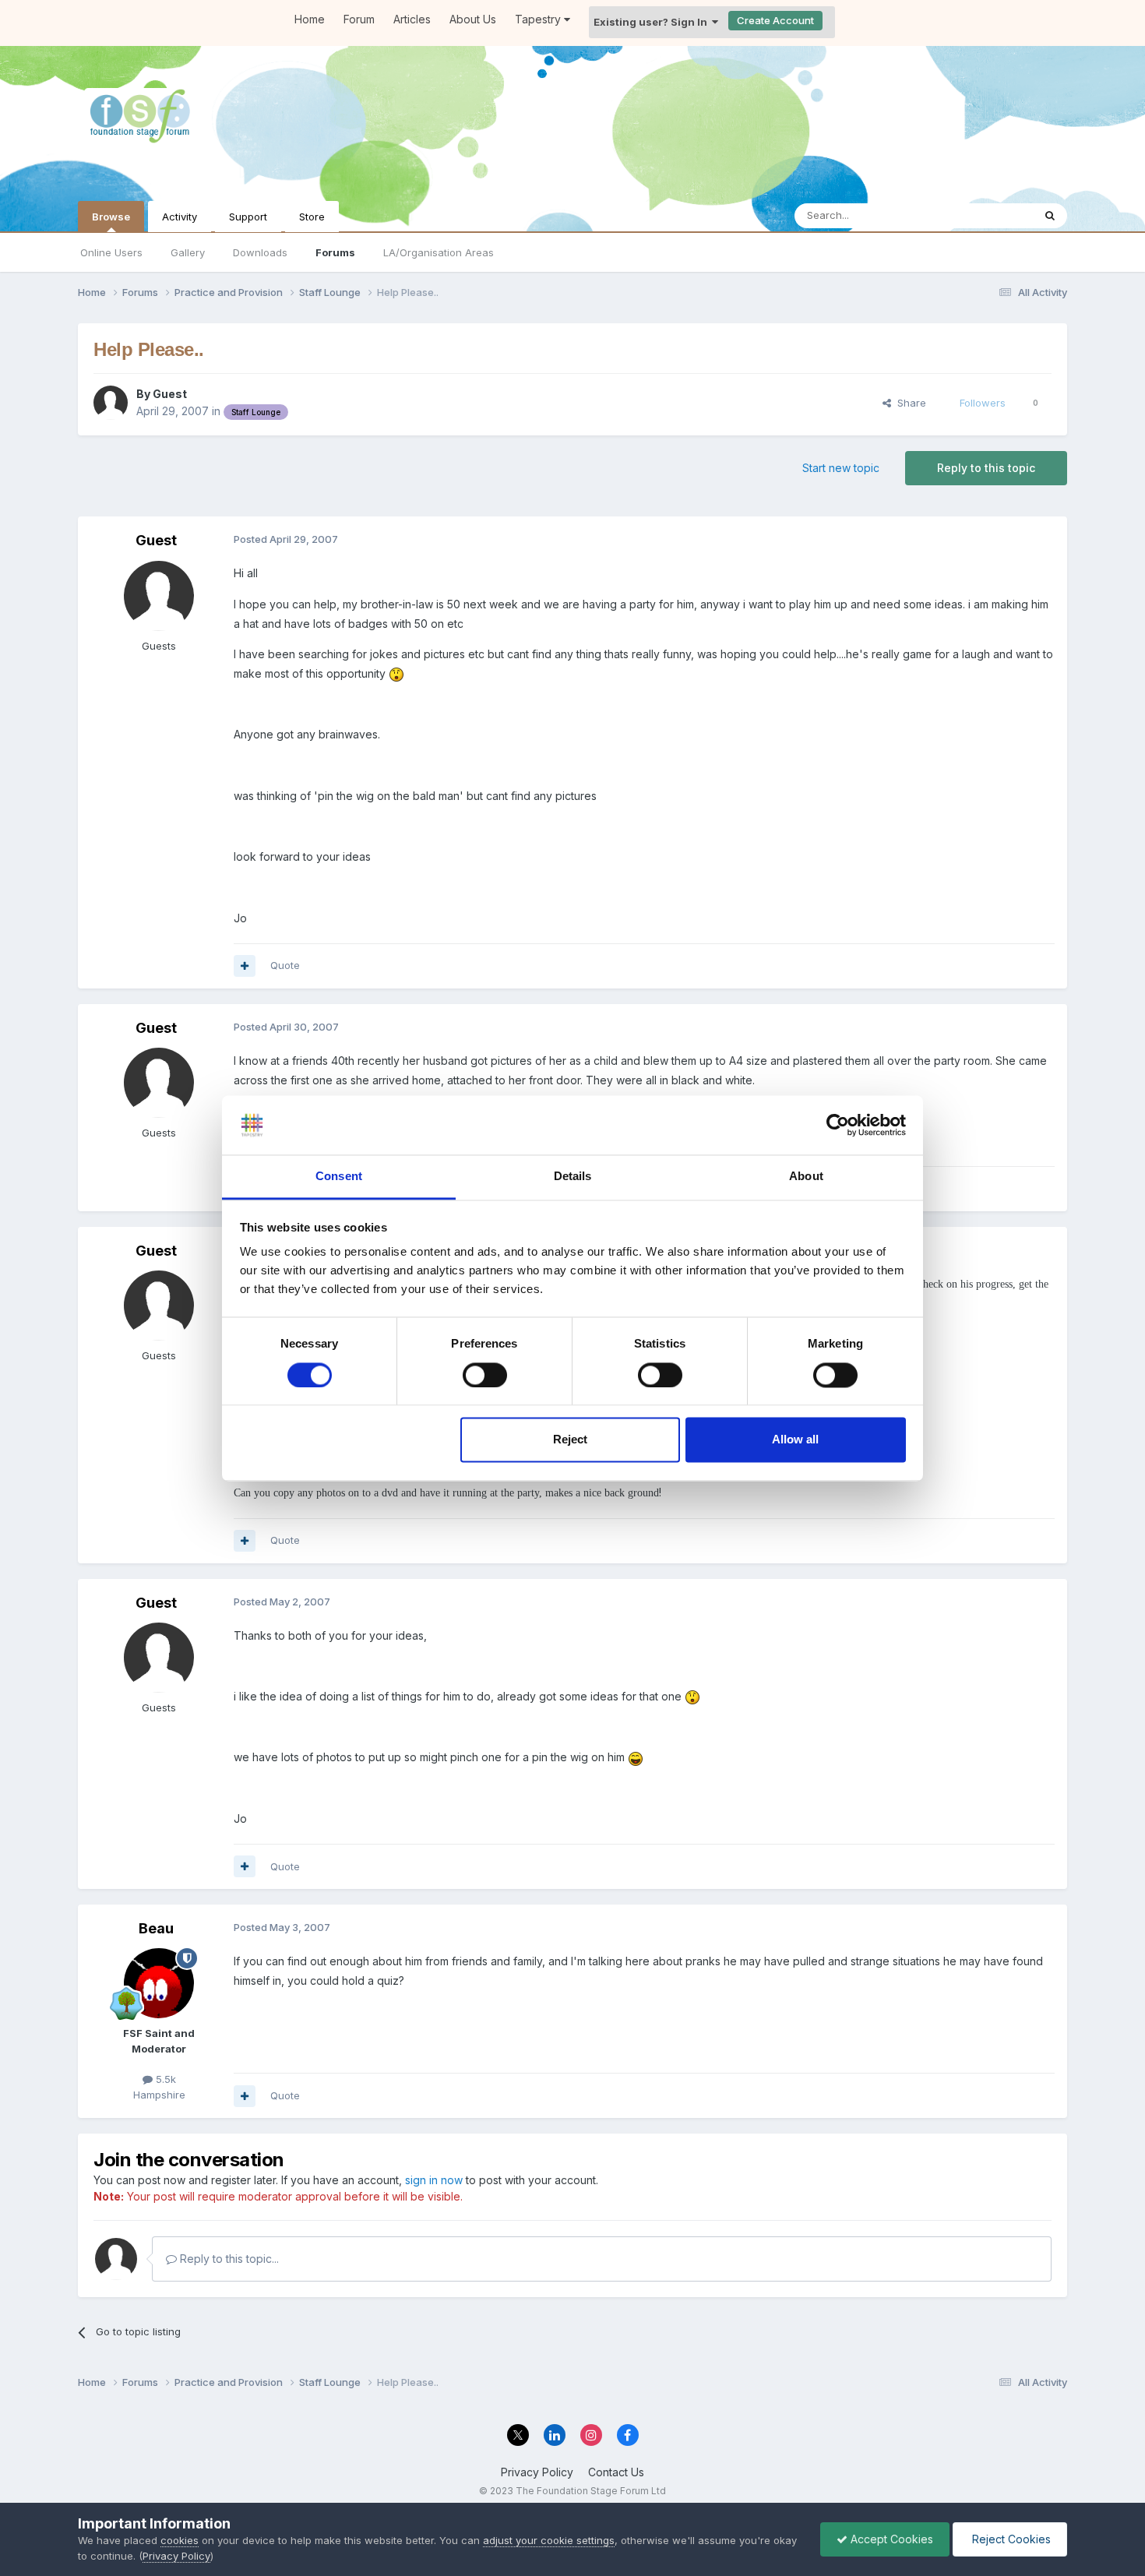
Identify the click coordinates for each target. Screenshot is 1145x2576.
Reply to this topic (986, 468)
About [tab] (806, 1177)
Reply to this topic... (228, 2259)
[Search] (1050, 216)
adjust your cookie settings (549, 2540)
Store (312, 217)
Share (909, 403)
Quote (285, 965)
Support (248, 217)
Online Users (111, 252)
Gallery (188, 252)
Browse (111, 217)
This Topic (987, 215)
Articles (412, 19)
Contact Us (616, 2472)
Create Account (775, 20)
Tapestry (539, 19)
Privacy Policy (537, 2472)
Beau (156, 1928)
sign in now (434, 2180)
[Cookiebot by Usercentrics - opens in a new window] (838, 1125)
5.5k (164, 2079)
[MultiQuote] (245, 966)
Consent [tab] (339, 1177)
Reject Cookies (1010, 2539)
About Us (473, 19)
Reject (570, 1440)
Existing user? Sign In (653, 22)
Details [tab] (573, 1177)
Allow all (795, 1440)
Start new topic (841, 468)
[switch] (485, 1375)
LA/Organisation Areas (439, 252)
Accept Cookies (890, 2539)
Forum (359, 19)
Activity (180, 217)
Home (310, 19)
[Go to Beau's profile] (159, 1983)
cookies (180, 2540)
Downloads (260, 252)
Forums (335, 252)
